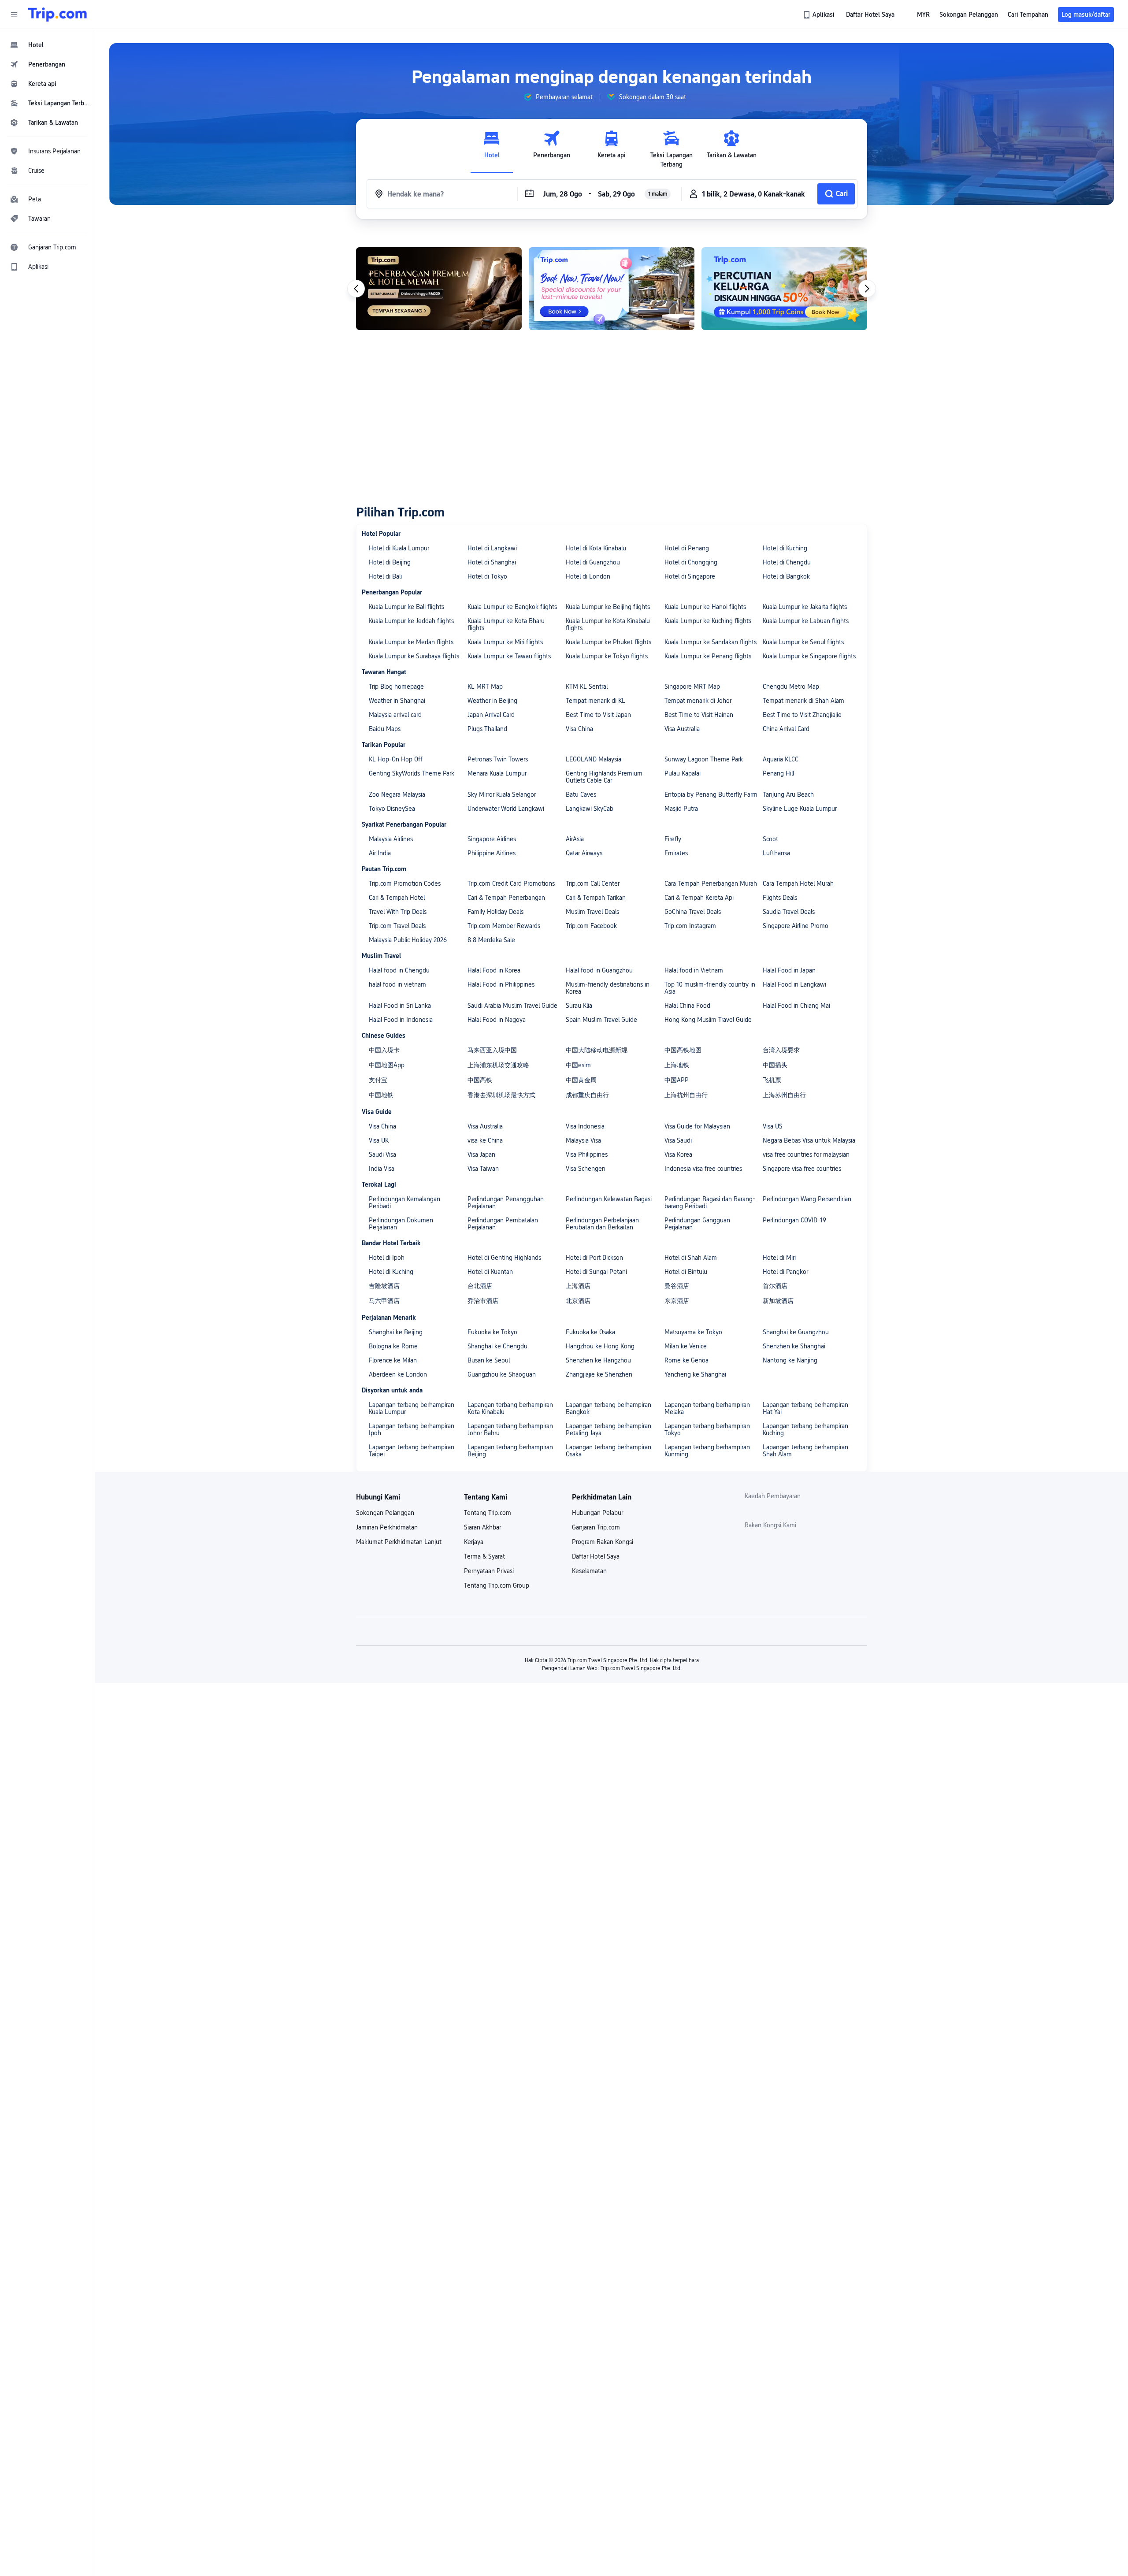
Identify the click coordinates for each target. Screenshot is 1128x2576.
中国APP (677, 1080)
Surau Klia (579, 1006)
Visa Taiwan (483, 1169)
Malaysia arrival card (395, 715)
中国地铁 (381, 1095)
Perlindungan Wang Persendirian (807, 1199)
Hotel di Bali (385, 576)
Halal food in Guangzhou (599, 970)
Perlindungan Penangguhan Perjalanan (506, 1203)
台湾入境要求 (781, 1050)
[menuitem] (48, 45)
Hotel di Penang (687, 548)
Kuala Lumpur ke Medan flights (411, 642)
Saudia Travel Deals (789, 912)
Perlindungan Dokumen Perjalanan (401, 1224)
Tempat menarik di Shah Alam (803, 701)
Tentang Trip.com (488, 1513)
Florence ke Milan (393, 1360)
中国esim (578, 1065)
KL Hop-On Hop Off (396, 759)
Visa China (579, 729)
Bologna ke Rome (393, 1346)
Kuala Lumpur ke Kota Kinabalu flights (608, 624)
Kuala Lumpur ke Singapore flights (809, 656)
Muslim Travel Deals (592, 912)
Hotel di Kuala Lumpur (399, 548)
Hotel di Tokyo (487, 576)
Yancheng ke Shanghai (695, 1374)
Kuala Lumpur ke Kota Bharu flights (506, 624)
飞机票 (772, 1080)
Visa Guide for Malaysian (697, 1126)
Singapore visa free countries (802, 1169)
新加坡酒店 (778, 1301)
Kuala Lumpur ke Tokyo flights (607, 656)
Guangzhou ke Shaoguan (502, 1374)
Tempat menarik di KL (596, 701)
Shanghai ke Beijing (396, 1332)
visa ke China (485, 1140)
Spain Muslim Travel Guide (601, 1020)
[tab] (492, 149)
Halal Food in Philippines (501, 984)
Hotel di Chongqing (691, 562)
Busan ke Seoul (489, 1360)
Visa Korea (678, 1154)
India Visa (382, 1169)
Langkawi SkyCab (590, 809)
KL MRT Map (485, 687)
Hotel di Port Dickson (594, 1258)
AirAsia (575, 839)
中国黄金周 (581, 1080)
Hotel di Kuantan (490, 1272)
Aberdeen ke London (398, 1374)
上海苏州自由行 (784, 1095)
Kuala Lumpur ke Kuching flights (708, 621)
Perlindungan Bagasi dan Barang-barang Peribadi (710, 1203)
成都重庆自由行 (587, 1095)
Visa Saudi (678, 1140)
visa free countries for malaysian (806, 1154)
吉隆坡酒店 (384, 1286)
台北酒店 (480, 1286)
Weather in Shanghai (397, 701)
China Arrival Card (786, 729)
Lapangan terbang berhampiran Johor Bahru (510, 1429)
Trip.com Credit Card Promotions (511, 883)
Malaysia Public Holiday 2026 (408, 940)
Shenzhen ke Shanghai (794, 1346)
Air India (380, 853)
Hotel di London (588, 576)
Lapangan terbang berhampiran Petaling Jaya (609, 1429)
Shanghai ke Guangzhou (796, 1332)
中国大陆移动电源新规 (597, 1050)
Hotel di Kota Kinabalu (596, 548)
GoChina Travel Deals (693, 912)
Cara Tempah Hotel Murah (798, 883)
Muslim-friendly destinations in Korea (608, 988)
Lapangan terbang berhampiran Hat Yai (805, 1408)
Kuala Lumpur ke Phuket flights (609, 642)
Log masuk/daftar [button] (1086, 15)
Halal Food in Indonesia (401, 1020)
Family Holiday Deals (495, 912)
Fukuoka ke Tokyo (492, 1332)
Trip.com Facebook (591, 926)
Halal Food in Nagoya (497, 1020)
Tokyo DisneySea (392, 809)
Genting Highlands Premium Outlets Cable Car (604, 777)
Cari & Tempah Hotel (397, 898)
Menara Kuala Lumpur (497, 773)
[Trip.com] (58, 15)
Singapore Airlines (492, 839)
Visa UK (379, 1140)
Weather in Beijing (492, 701)
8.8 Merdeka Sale (491, 940)
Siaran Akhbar (482, 1527)
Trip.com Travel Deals (397, 926)
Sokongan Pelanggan (385, 1513)
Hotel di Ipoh (387, 1258)
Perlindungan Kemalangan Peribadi (404, 1203)
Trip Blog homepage (396, 687)
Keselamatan (589, 1571)
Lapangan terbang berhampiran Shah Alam (805, 1451)
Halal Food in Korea (494, 970)
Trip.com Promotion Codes (405, 883)
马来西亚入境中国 (492, 1050)
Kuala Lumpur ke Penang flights (708, 656)
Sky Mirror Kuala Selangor (502, 794)
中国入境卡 (384, 1050)
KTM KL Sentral (587, 687)
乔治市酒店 (483, 1301)
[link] (820, 15)
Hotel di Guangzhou (593, 562)
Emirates (676, 853)
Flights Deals (780, 898)
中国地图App (387, 1065)
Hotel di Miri (779, 1258)
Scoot (770, 839)
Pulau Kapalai (683, 773)
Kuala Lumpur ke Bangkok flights (512, 607)
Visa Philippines (587, 1154)
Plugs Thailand (487, 729)
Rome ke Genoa (686, 1360)
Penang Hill (778, 773)
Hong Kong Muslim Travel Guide (708, 1020)
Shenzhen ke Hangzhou (598, 1360)
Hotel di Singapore (690, 576)
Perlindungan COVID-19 (794, 1220)
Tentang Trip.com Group (497, 1585)
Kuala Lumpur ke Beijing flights (608, 607)
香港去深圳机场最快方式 (501, 1095)
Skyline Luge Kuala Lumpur (800, 809)
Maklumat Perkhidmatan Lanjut (399, 1542)
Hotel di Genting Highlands (504, 1258)
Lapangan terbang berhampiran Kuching (805, 1429)
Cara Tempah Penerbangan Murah (711, 883)
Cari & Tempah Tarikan (596, 898)
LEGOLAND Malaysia (594, 759)
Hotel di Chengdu (787, 562)
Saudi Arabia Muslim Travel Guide (512, 1006)
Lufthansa (776, 853)
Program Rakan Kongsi (603, 1542)
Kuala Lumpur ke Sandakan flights (711, 642)
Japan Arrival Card (491, 715)
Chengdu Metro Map (791, 687)
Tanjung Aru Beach (788, 794)
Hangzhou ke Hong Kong (600, 1346)
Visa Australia (682, 729)
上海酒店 (578, 1286)
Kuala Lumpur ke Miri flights (505, 642)
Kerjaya (474, 1542)
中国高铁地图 (683, 1050)
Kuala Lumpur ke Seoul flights (803, 642)
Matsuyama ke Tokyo (693, 1332)
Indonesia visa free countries (703, 1169)
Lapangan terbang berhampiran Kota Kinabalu (510, 1408)
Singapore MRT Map (692, 687)
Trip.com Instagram (690, 926)
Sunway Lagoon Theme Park (704, 759)
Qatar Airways (584, 853)
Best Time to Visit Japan (598, 715)
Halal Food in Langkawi (794, 984)
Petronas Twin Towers (498, 759)
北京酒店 (578, 1301)
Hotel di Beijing (390, 562)
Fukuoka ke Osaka (590, 1332)
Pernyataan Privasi (489, 1571)
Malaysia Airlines (391, 839)
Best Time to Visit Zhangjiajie (802, 715)
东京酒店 (677, 1301)
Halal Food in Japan (789, 970)
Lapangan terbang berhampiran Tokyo (707, 1429)
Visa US (773, 1126)
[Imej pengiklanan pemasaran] (784, 289)
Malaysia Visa (583, 1140)
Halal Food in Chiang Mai (796, 1006)
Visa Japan (481, 1154)
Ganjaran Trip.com (596, 1527)
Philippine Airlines (492, 853)
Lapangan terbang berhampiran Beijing (510, 1451)
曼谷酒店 (677, 1286)
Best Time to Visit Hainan (699, 715)
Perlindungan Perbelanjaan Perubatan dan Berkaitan (602, 1224)
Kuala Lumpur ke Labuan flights (806, 621)
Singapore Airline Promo (796, 926)
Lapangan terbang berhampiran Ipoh (412, 1429)
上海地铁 (677, 1065)
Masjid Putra (681, 809)
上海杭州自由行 (686, 1095)
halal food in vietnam (397, 984)
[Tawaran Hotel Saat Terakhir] (612, 289)
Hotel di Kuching (785, 548)
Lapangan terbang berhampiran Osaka (609, 1451)
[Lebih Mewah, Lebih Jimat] (439, 289)
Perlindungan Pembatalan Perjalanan (503, 1224)
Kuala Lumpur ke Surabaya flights (414, 656)
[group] (558, 97)
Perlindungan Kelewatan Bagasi (609, 1199)
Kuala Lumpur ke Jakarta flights (805, 607)
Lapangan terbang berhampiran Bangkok (609, 1408)
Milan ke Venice (686, 1346)
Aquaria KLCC (781, 759)
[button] (14, 15)
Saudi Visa (382, 1154)
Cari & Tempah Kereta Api (699, 898)
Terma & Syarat (484, 1556)
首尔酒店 (775, 1286)
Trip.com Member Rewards (504, 926)
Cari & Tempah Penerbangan (506, 898)
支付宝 (378, 1080)
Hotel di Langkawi (492, 548)
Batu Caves (581, 794)
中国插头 (775, 1065)
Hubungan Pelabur (597, 1513)
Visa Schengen (586, 1169)
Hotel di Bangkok (786, 576)
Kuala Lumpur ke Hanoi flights (705, 607)
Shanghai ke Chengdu (497, 1346)
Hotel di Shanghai (492, 562)
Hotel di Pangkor (785, 1272)
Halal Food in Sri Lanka (400, 1006)
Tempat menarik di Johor (698, 701)
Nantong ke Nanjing (790, 1360)
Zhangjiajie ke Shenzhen (599, 1374)
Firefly (673, 839)
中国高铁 (480, 1080)
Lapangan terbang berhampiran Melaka (707, 1408)
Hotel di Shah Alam (691, 1258)
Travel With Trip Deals (398, 912)
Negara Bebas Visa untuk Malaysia (809, 1140)
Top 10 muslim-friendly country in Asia (710, 988)
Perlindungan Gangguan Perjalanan (697, 1224)
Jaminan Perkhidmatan (387, 1527)
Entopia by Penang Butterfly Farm (711, 794)
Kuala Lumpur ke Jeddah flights (411, 621)
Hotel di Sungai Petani (596, 1272)
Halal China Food (687, 1006)
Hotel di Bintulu (686, 1272)
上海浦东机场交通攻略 (498, 1065)
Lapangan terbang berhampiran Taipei (412, 1451)
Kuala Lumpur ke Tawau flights (509, 656)
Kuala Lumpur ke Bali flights (406, 607)
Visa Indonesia (585, 1126)
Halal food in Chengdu (399, 970)
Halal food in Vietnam (694, 970)
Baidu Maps (385, 729)
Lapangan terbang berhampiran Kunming (707, 1451)
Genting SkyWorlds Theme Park (412, 773)
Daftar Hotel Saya (596, 1556)
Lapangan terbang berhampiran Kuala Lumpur (412, 1408)
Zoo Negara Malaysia (397, 794)
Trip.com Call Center (593, 883)
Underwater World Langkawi (506, 809)
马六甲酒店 (384, 1301)
